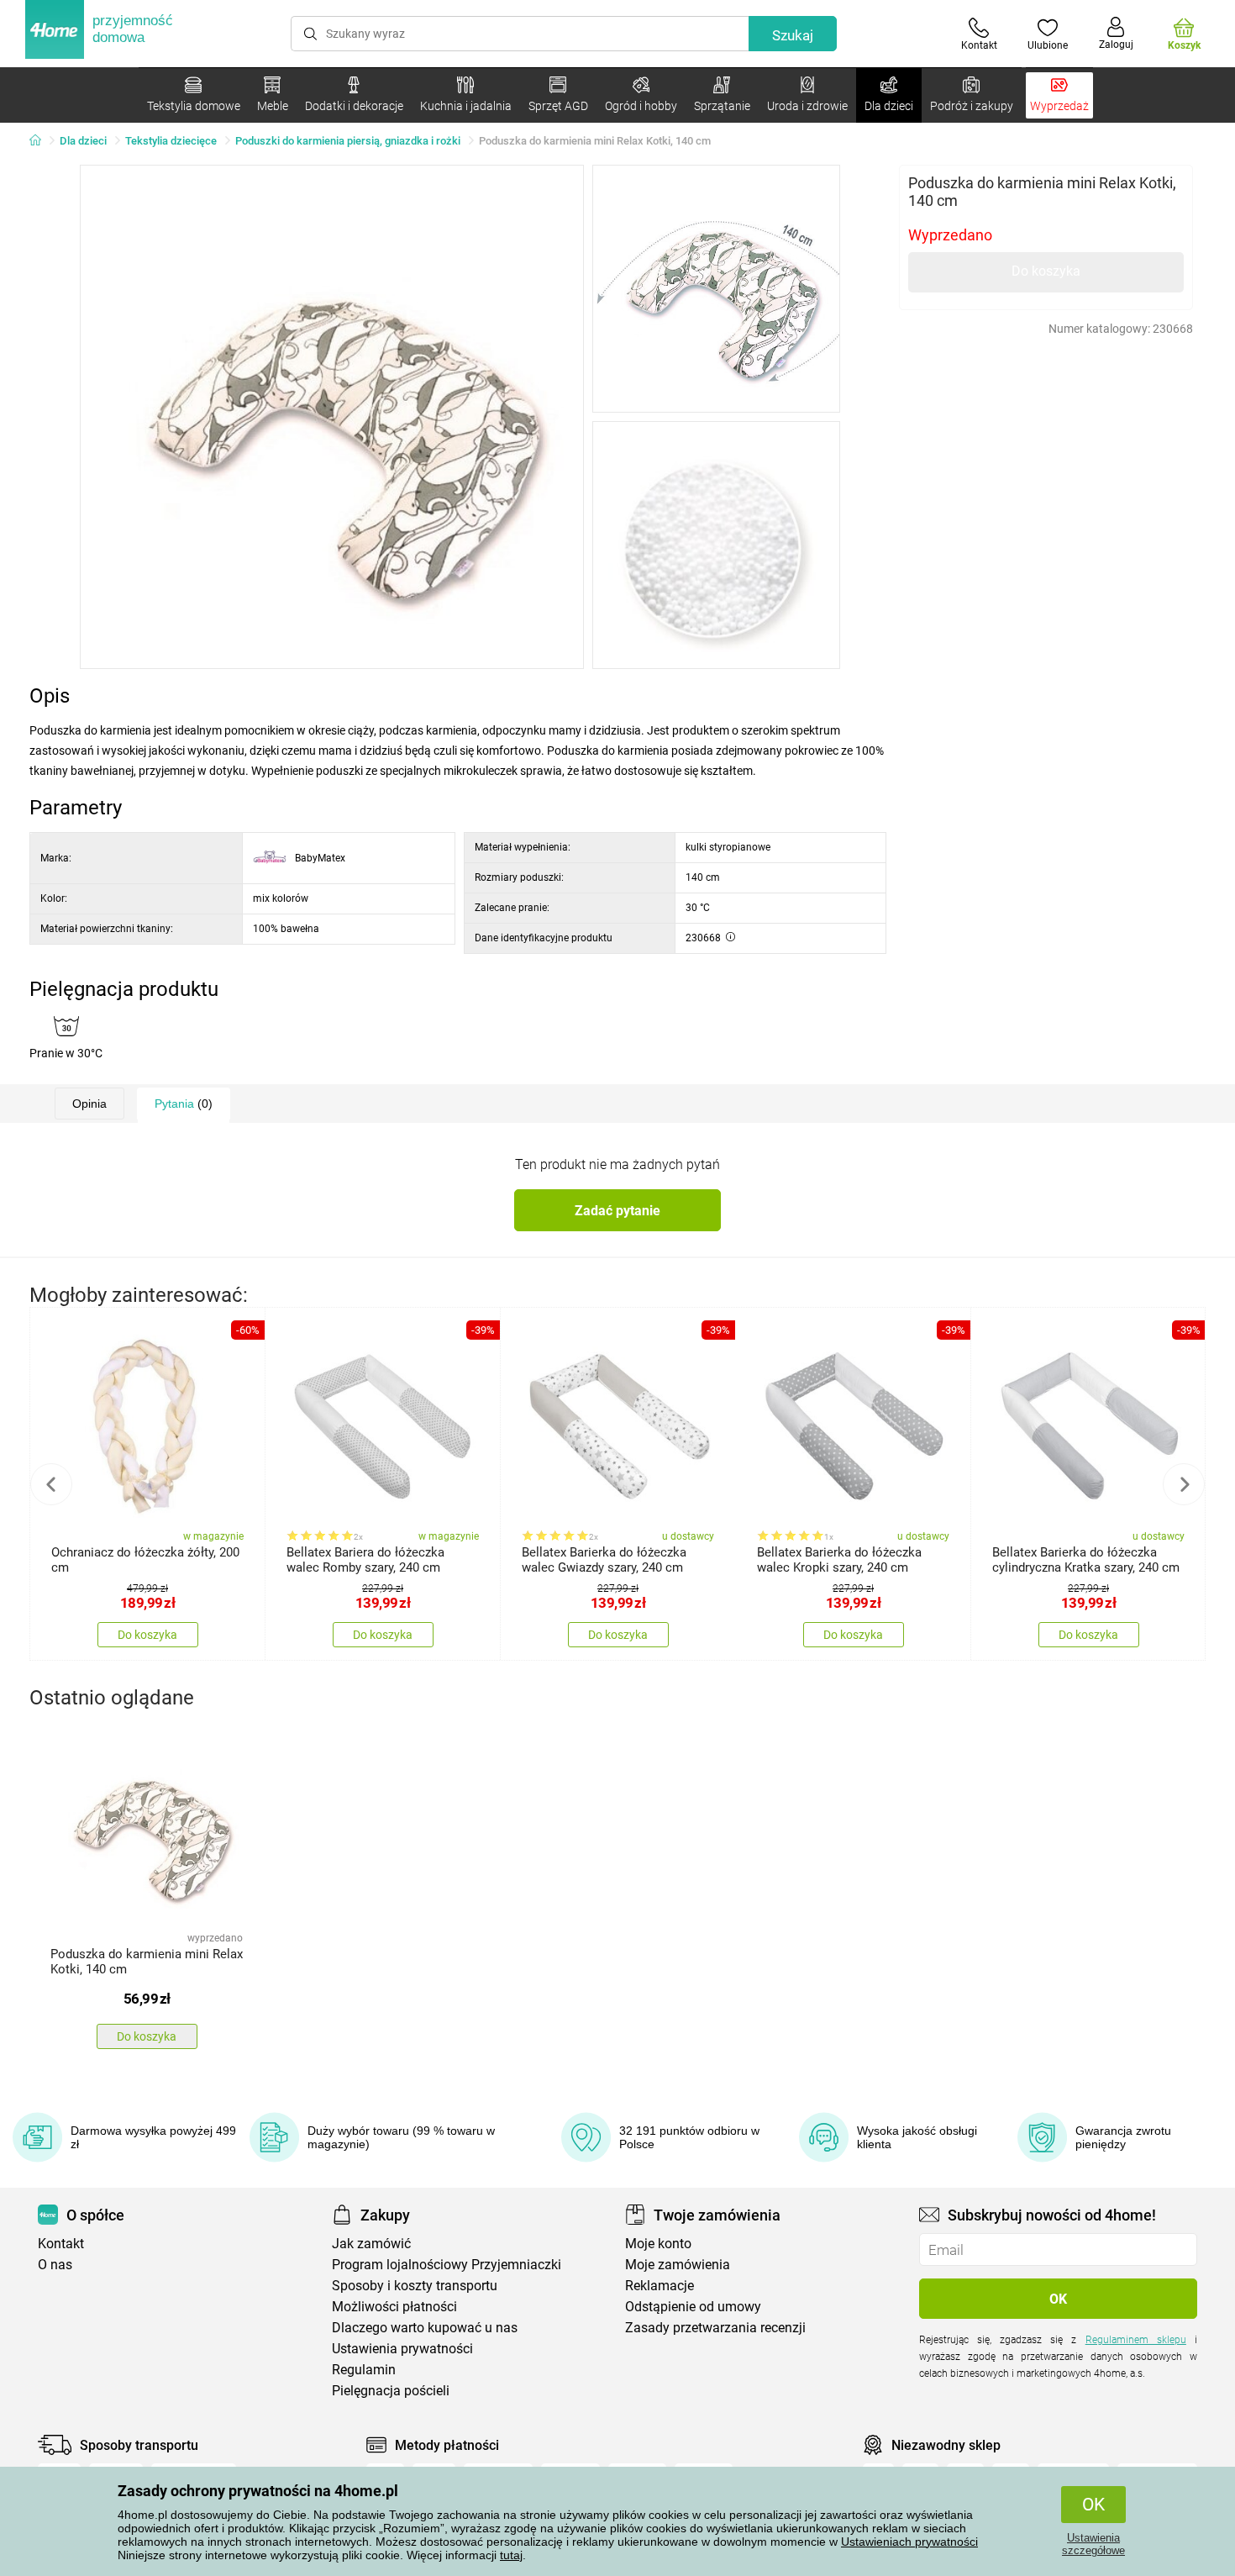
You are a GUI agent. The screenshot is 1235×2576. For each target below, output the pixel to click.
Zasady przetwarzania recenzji (715, 2328)
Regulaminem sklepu (1136, 2340)
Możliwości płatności (394, 2307)
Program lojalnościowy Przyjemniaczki (447, 2265)
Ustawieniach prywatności (909, 2542)
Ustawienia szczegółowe (1093, 2544)
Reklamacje (660, 2286)
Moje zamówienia (678, 2265)
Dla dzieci (83, 141)
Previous (51, 1484)
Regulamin (364, 2370)
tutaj (511, 2555)
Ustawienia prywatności (402, 2349)
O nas (55, 2265)
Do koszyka (1046, 271)
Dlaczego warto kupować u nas (425, 2328)
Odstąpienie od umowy (693, 2307)
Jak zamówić (371, 2244)
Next (1184, 1484)
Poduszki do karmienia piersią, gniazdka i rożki (348, 141)
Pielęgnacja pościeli (391, 2391)
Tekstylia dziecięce (171, 141)
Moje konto (658, 2244)
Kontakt (61, 2244)
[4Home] (41, 141)
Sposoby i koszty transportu (415, 2286)
